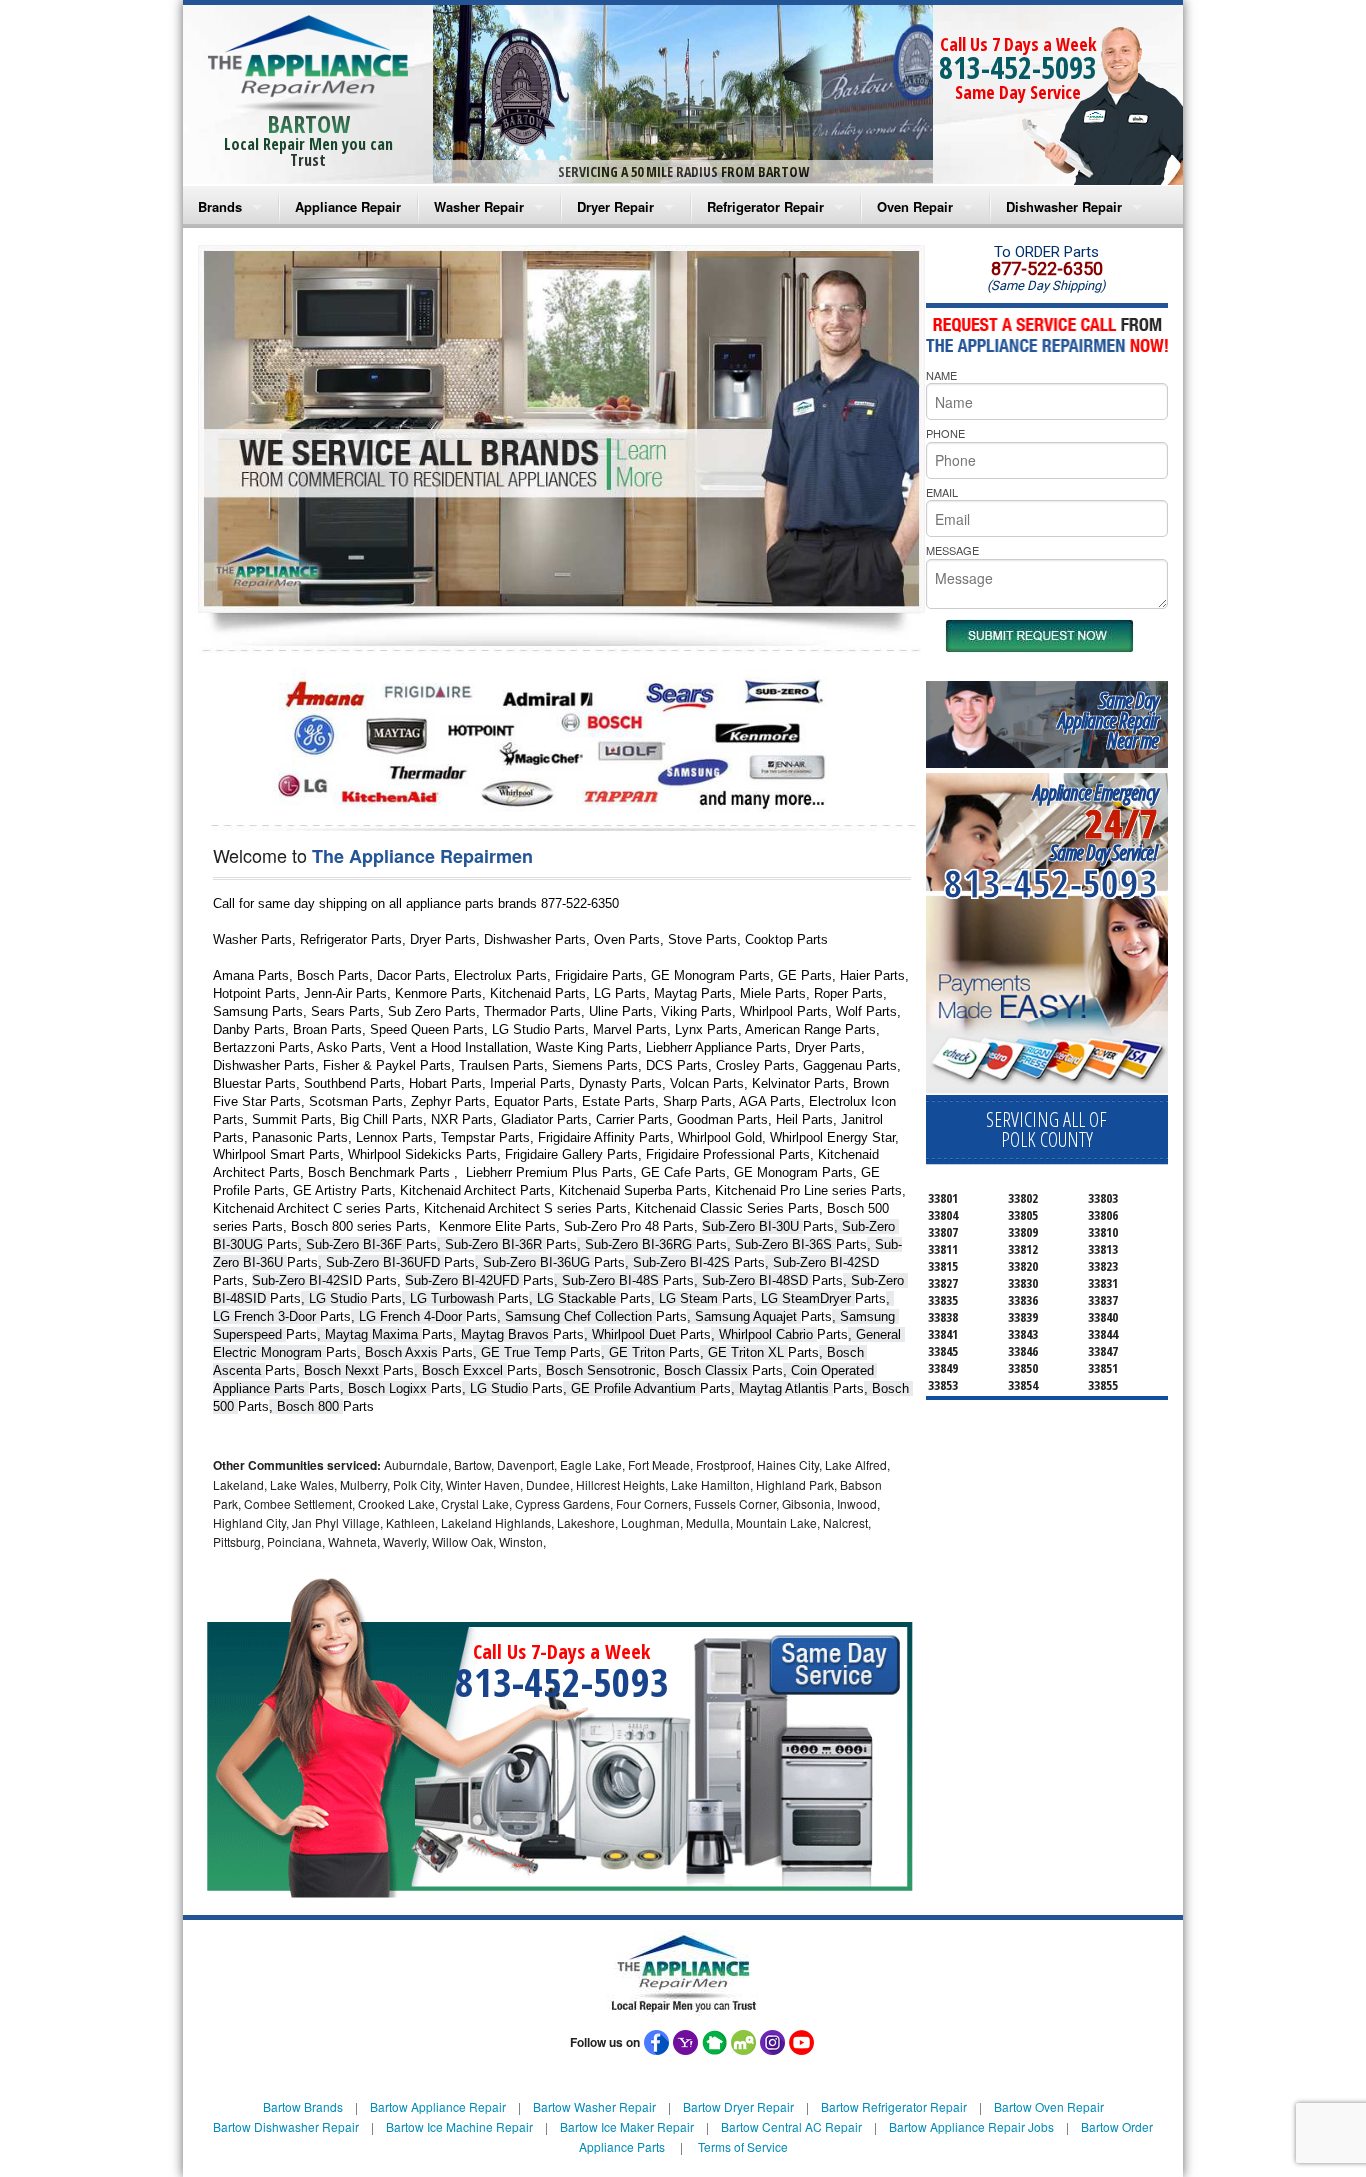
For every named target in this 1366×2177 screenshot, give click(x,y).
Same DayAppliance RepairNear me (1108, 720)
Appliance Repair (348, 206)
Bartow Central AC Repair (791, 2126)
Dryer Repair (615, 206)
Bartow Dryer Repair (738, 2106)
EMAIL (942, 492)
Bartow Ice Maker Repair (627, 2126)
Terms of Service (743, 2146)
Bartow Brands (303, 2106)
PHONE (945, 433)
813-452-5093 (1018, 67)
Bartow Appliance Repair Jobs (971, 2126)
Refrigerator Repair (765, 206)
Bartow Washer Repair (594, 2106)
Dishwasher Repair (1064, 206)
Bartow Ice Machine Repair (459, 2126)
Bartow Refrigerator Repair (894, 2106)
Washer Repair (479, 206)
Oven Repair (915, 206)
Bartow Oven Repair (1049, 2106)
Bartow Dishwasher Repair (286, 2126)
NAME (941, 375)
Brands (220, 206)
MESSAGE (952, 550)
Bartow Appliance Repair (438, 2106)
